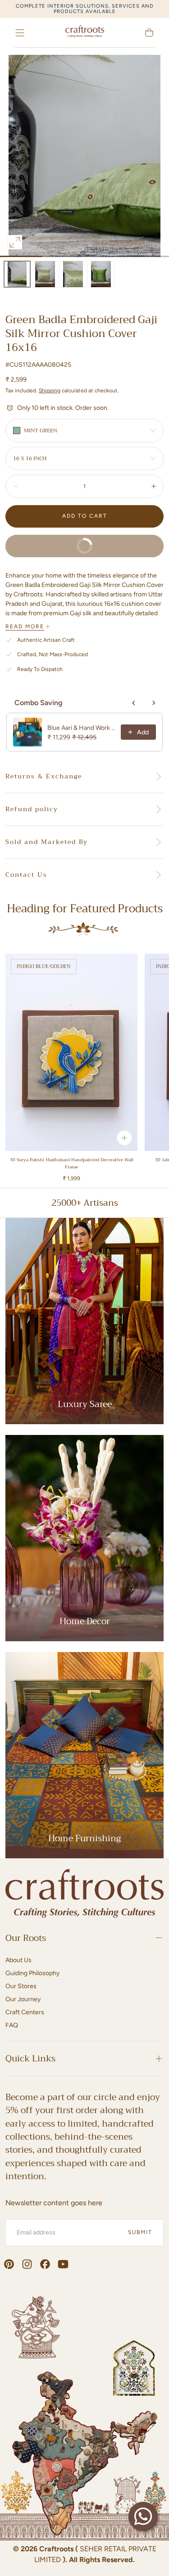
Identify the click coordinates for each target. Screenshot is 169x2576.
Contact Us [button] (26, 875)
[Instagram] (27, 2264)
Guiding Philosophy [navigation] (32, 1973)
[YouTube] (63, 2264)
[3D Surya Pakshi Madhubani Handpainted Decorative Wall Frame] (71, 1052)
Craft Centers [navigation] (25, 2012)
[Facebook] (45, 2264)
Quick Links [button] (30, 2059)
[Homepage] (85, 33)
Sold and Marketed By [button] (47, 842)
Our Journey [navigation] (23, 1999)
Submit (140, 2232)
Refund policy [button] (32, 809)
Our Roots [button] (26, 1938)
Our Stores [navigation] (21, 1986)
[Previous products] (134, 703)
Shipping (50, 391)
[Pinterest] (9, 2264)
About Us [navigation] (18, 1960)
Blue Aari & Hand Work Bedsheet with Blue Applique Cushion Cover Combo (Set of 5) (81, 728)
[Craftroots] (84, 1895)
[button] (20, 33)
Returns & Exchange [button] (44, 777)
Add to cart (85, 516)
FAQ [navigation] (12, 2025)
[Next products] (154, 703)
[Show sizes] (124, 1138)
